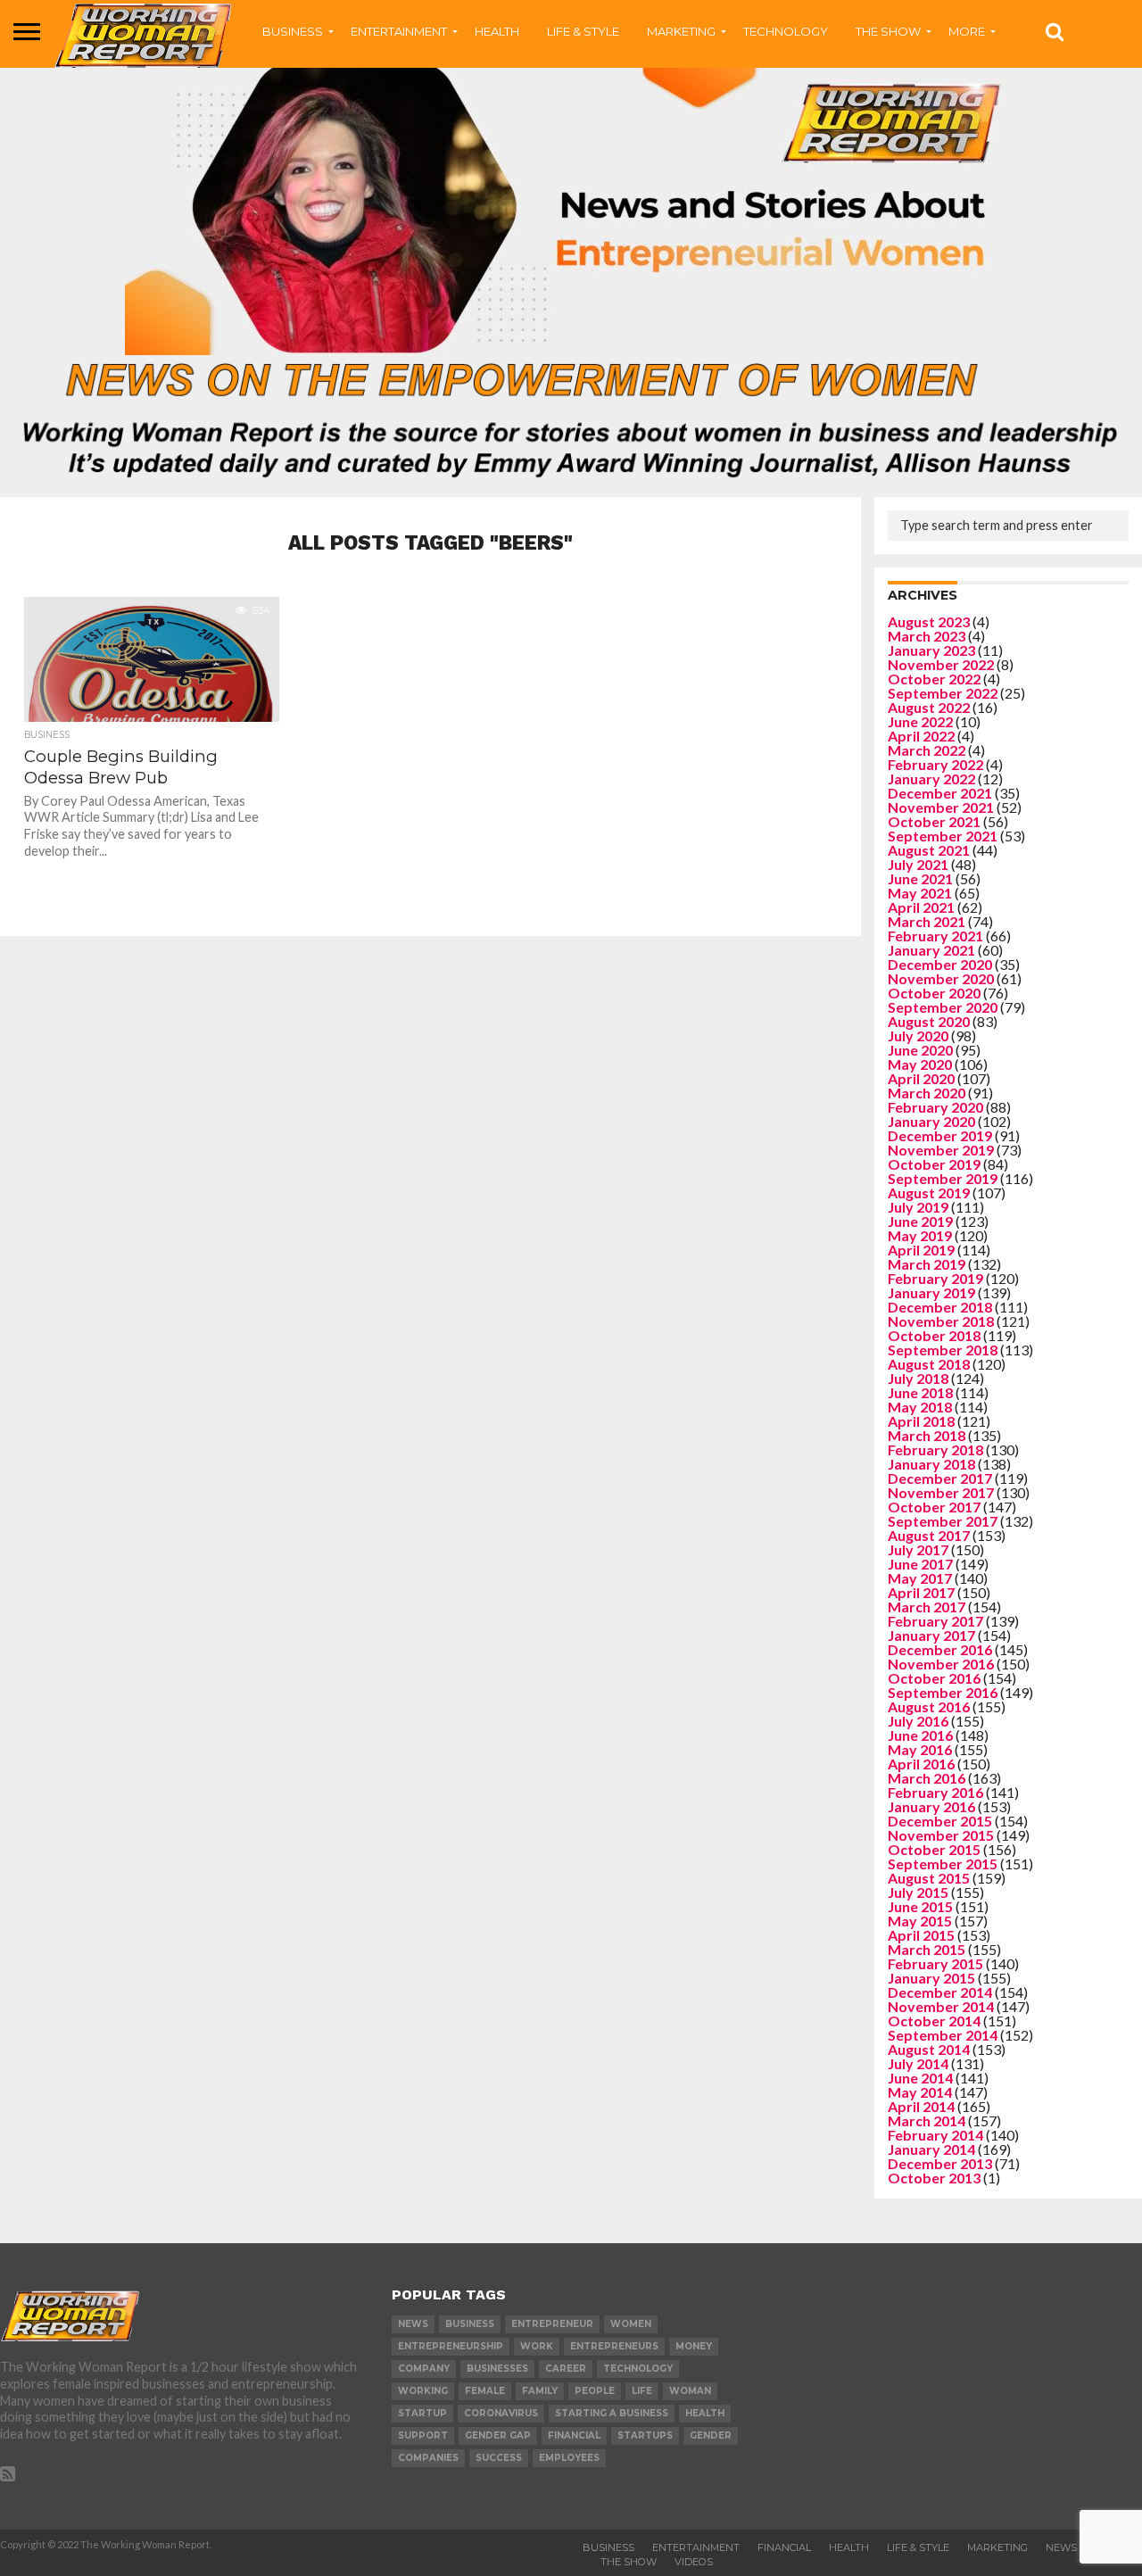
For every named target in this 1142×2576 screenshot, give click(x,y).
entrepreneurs (614, 2346)
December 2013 (940, 2163)
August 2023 (929, 621)
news (413, 2324)
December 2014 (940, 1992)
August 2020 (929, 1021)
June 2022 (920, 721)
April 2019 (921, 1250)
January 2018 (931, 1464)
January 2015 (931, 1978)
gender (711, 2435)
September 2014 (943, 2035)
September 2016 (943, 1692)
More (967, 31)
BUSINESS (293, 31)
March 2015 (927, 1949)
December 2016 (940, 1649)
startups (645, 2435)
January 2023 (931, 650)
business (470, 2324)
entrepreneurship (451, 2346)
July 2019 (918, 1207)
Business (608, 2547)
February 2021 (935, 936)
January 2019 (931, 1292)
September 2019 (943, 1178)
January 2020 (931, 1121)
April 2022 (921, 736)
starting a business (612, 2413)
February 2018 (935, 1450)
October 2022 (934, 679)
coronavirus (501, 2413)
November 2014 (941, 2006)
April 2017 (921, 1592)
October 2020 (934, 993)
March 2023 (927, 636)
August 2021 (929, 850)
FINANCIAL (784, 2547)
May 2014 (920, 2092)
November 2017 (941, 1492)
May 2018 (920, 1407)
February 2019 (935, 1278)
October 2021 (934, 821)
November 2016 (941, 1664)
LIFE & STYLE (583, 31)
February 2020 (935, 1107)
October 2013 (934, 2178)
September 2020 (943, 1007)
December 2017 (940, 1478)
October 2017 (934, 1507)
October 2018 (934, 1335)
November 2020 (941, 978)
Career (566, 2369)
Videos (694, 2562)
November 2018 (941, 1321)
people (595, 2391)
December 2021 (940, 793)
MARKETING (681, 31)
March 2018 (927, 1435)
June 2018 (920, 1392)
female (485, 2391)
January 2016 (931, 1806)
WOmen (631, 2324)
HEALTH (497, 31)
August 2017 (929, 1535)
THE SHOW (888, 31)
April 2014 (921, 2106)
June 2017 (920, 1564)
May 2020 (920, 1064)
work (537, 2346)
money (694, 2346)
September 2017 (943, 1521)
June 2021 (920, 878)
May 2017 (920, 1578)
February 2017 (935, 1621)
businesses (497, 2369)
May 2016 (920, 1749)
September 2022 (943, 693)
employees (569, 2458)
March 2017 (927, 1607)
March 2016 (927, 1778)
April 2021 (921, 907)
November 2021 (941, 807)
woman (690, 2391)
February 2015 (935, 1963)
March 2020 (927, 1093)
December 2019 (940, 1135)
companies (428, 2458)
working (423, 2391)
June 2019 (920, 1221)
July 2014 (918, 2063)
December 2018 (940, 1307)
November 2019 (941, 1150)
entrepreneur (552, 2324)
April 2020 (921, 1078)
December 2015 (940, 1821)
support (423, 2435)
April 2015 (921, 1935)
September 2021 (943, 836)
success (499, 2458)
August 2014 (929, 2049)
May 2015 (920, 1921)
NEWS (1061, 2547)
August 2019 (929, 1193)
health (705, 2413)
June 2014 (920, 2078)
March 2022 (927, 750)
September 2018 (943, 1350)
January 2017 (931, 1635)
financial (574, 2435)
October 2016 (934, 1678)
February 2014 (935, 2135)
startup (422, 2413)
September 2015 (943, 1864)
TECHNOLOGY (786, 31)
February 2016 (935, 1792)
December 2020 (940, 964)
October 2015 (934, 1849)
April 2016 (921, 1764)
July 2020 (918, 1035)
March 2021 (927, 921)
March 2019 (927, 1264)
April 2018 (921, 1421)
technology (638, 2369)
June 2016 (920, 1735)
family (540, 2391)
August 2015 (929, 1878)
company (424, 2369)
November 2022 (941, 664)
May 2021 (920, 893)
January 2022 (931, 779)
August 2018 (929, 1364)
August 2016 (929, 1706)
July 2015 (918, 1892)
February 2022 (935, 764)
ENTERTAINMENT (399, 31)
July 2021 (918, 864)
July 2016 (918, 1721)
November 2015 (941, 1835)
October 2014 (934, 2021)
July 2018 (918, 1378)
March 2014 (927, 2120)
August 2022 (929, 707)
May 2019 (920, 1235)
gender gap (498, 2435)
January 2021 (931, 950)
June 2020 (920, 1050)
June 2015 (920, 1906)
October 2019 (934, 1164)
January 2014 (931, 2149)
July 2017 (918, 1549)
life (642, 2391)
